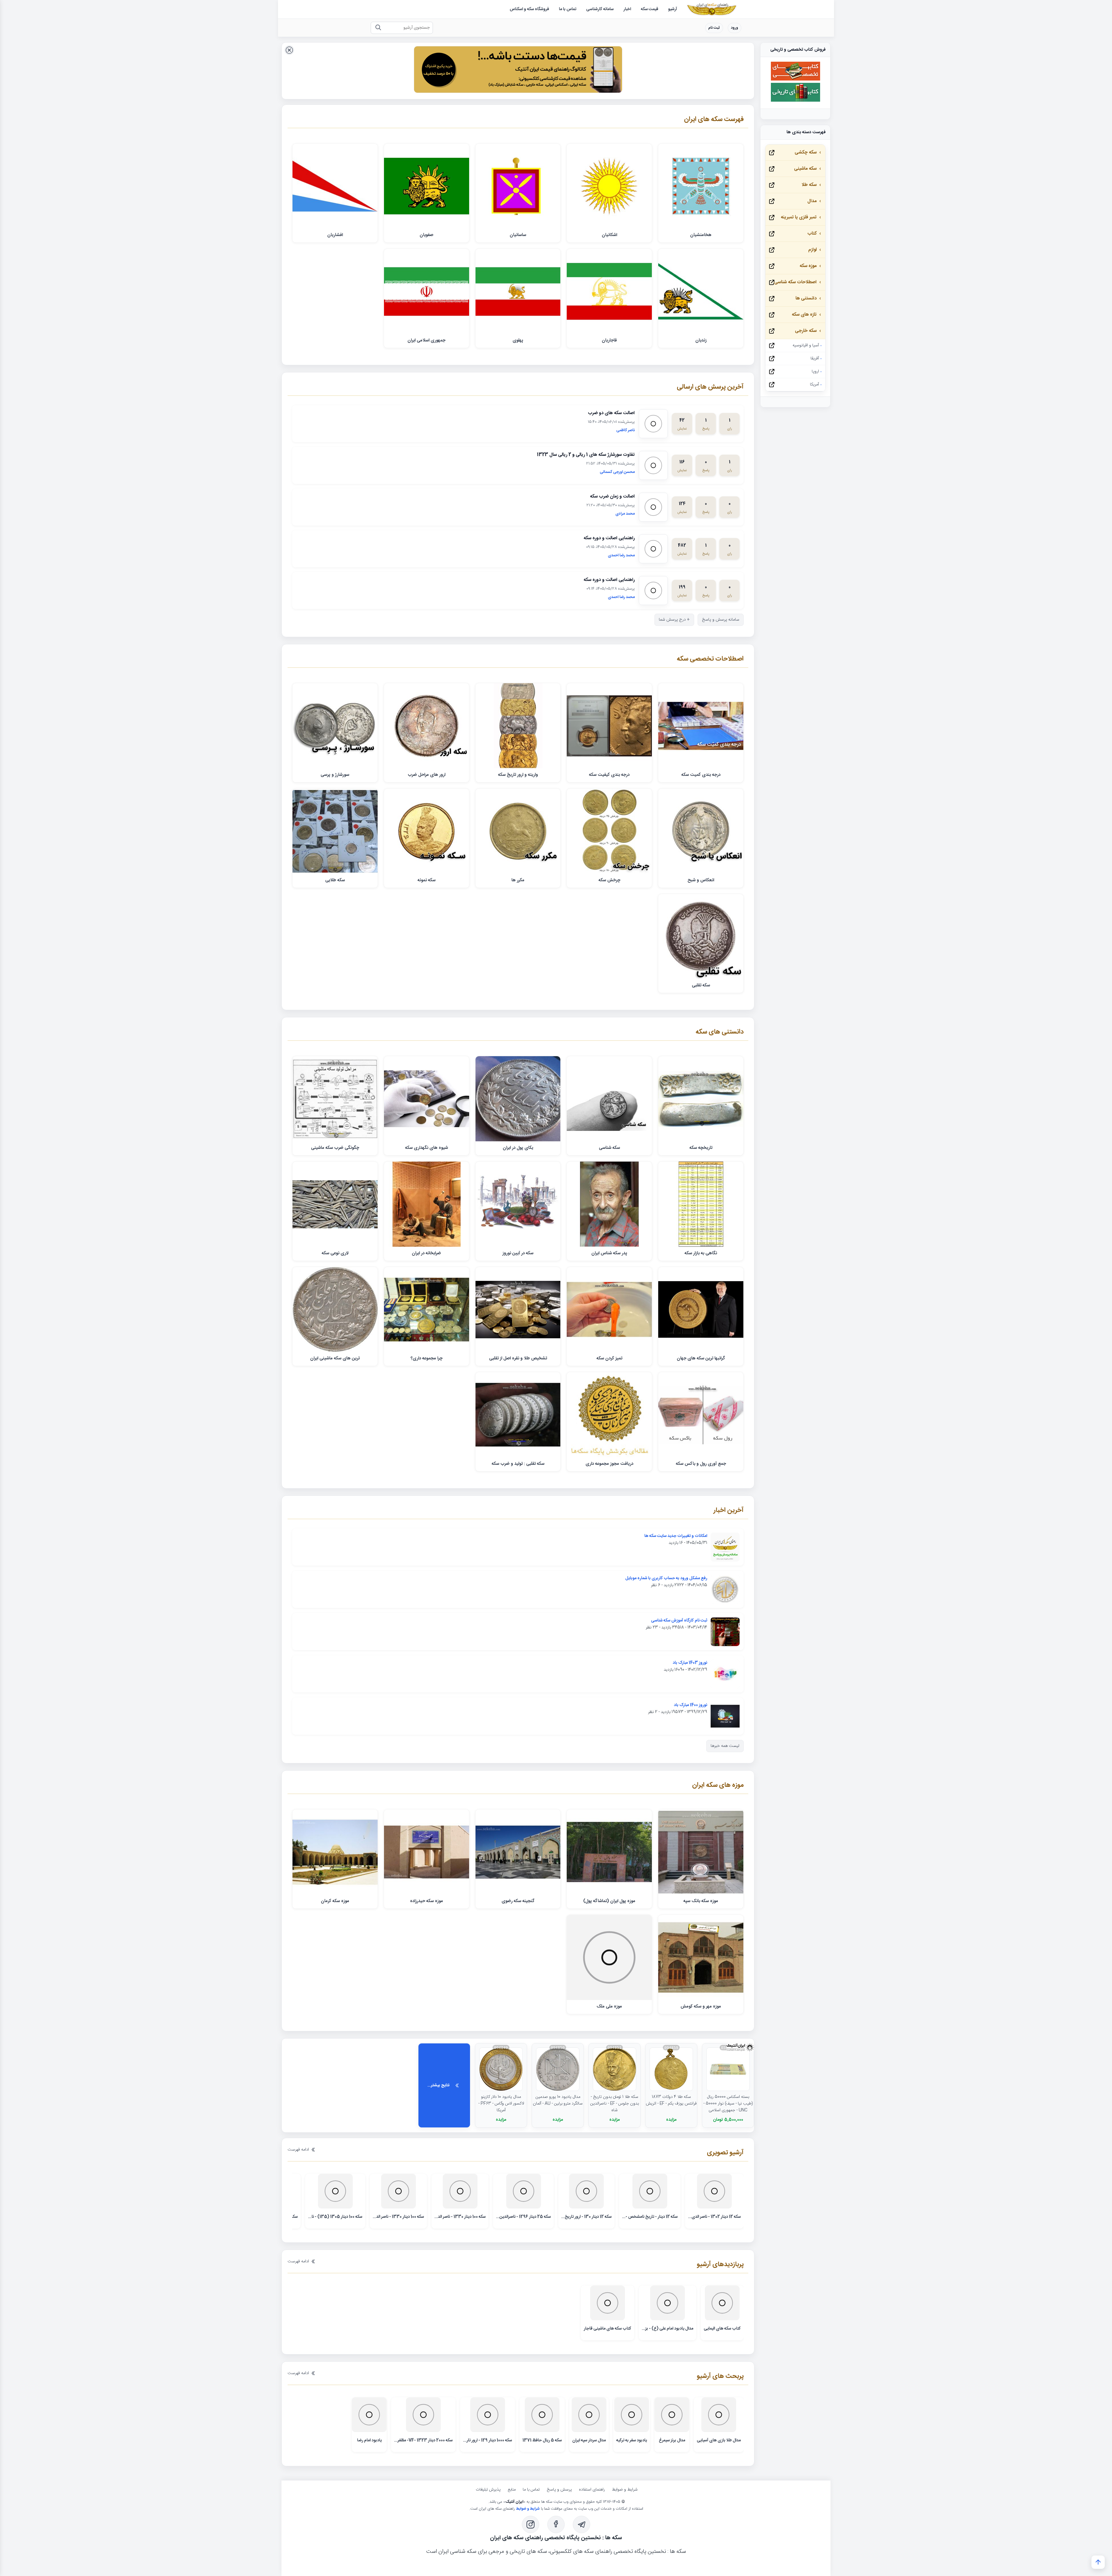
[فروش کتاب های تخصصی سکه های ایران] (795, 80)
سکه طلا (809, 185)
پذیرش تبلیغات (488, 2490)
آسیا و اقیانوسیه (806, 345)
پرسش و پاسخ (559, 2490)
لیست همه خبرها (725, 1746)
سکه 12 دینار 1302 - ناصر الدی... (714, 2217)
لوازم (812, 250)
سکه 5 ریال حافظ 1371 (542, 2440)
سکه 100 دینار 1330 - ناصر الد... (460, 2217)
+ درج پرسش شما (674, 620)
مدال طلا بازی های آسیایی (719, 2440)
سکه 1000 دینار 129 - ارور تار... (488, 2440)
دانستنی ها (806, 298)
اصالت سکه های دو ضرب (611, 413)
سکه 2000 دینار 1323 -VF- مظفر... (423, 2440)
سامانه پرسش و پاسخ (721, 620)
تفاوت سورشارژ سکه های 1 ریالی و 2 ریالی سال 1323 (586, 455)
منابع (512, 2490)
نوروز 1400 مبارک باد (691, 1705)
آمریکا (814, 385)
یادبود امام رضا (369, 2440)
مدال (812, 201)
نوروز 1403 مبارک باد (690, 1663)
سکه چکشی (806, 152)
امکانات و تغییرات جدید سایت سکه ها (676, 1536)
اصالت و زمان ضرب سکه (612, 497)
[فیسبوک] (556, 2524)
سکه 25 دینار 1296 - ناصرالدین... (523, 2217)
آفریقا (815, 359)
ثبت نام (714, 28)
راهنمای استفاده (592, 2490)
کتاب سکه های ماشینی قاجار (608, 2329)
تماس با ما (531, 2490)
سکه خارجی (806, 331)
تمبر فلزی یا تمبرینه (799, 217)
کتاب (812, 234)
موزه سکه (808, 266)
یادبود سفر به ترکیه (632, 2440)
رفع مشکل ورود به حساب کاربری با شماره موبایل (666, 1578)
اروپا (815, 372)
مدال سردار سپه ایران (589, 2440)
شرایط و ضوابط (625, 2490)
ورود (735, 28)
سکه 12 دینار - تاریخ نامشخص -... (650, 2217)
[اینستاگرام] (531, 2524)
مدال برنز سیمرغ (672, 2440)
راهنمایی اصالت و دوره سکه (609, 538)
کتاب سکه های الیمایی (722, 2329)
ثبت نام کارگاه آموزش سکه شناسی (679, 1621)
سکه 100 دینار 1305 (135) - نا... (335, 2217)
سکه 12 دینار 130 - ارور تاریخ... (586, 2217)
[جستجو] (378, 28)
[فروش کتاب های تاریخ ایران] (795, 101)
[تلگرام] (581, 2524)
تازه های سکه (804, 315)
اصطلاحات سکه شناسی (795, 282)
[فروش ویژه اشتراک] (518, 71)
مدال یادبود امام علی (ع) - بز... (667, 2329)
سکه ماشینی (805, 169)
